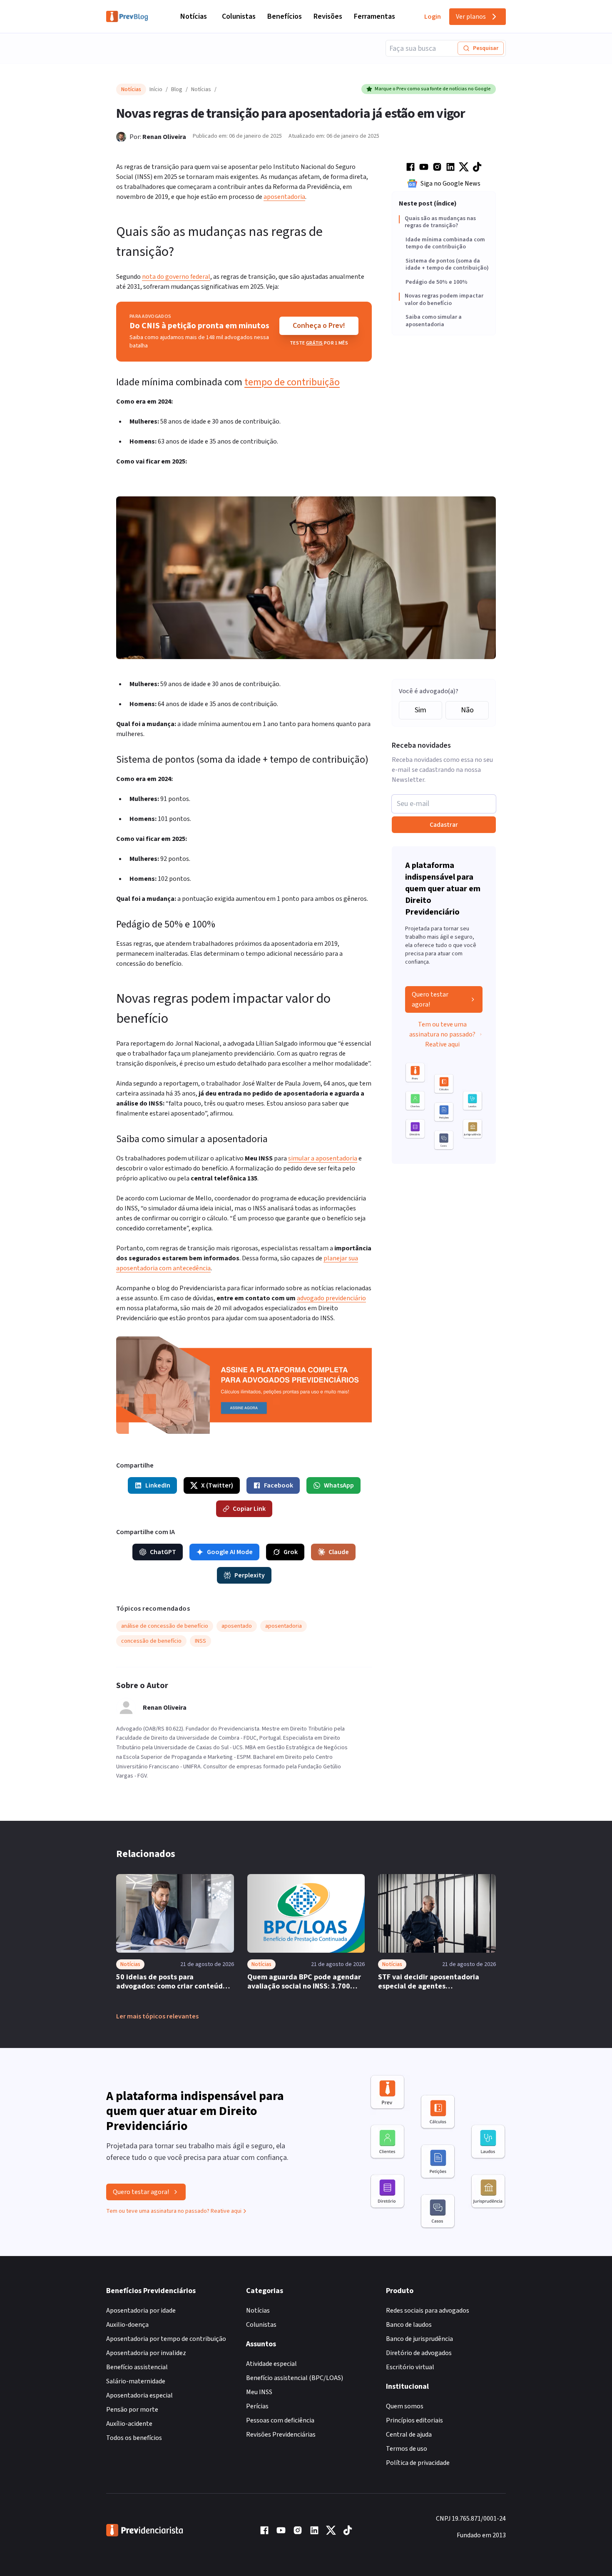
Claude (339, 1552)
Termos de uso (407, 2449)
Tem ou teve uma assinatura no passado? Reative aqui (442, 1034)
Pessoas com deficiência (280, 2420)
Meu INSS (259, 2392)
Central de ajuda (409, 2435)
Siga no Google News (450, 183)
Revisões (328, 16)
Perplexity (250, 1575)
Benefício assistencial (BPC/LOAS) (295, 2378)
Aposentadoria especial (139, 2395)
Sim (420, 710)
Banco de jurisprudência (419, 2339)
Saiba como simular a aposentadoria (434, 321)
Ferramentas (374, 16)
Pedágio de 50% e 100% (437, 283)
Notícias (194, 16)
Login (433, 17)
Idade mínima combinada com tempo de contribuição (445, 244)
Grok (291, 1552)
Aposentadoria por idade (141, 2311)
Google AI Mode (230, 1552)
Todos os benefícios (134, 2438)
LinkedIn (158, 1485)
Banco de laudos (409, 2325)
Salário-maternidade (136, 2381)
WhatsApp (339, 1485)
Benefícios (285, 16)
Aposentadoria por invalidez (146, 2353)
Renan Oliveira (164, 137)
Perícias (257, 2406)
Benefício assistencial (137, 2367)
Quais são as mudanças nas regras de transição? (440, 222)
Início (156, 89)
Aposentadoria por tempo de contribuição (166, 2339)
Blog (177, 89)
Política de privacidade (418, 2463)
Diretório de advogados (419, 2353)
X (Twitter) (217, 1485)
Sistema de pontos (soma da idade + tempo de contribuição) (447, 265)
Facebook (279, 1485)
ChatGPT (163, 1552)
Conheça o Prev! (319, 326)
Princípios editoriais (414, 2420)
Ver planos (471, 17)
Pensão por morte (132, 2410)
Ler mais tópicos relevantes (157, 2016)
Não (467, 710)
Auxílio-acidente (129, 2424)
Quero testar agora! (430, 999)
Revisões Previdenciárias (281, 2435)
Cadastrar (444, 825)
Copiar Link (249, 1509)
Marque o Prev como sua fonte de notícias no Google (433, 89)
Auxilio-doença (127, 2325)
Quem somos (405, 2406)
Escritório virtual (410, 2367)
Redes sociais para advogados (428, 2311)
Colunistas (239, 16)
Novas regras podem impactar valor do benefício (444, 300)
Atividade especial (271, 2364)
